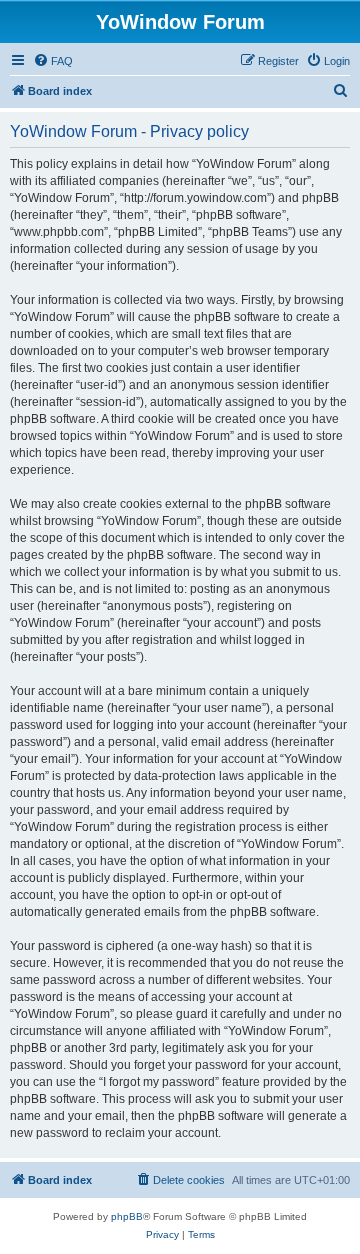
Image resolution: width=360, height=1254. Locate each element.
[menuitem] (53, 61)
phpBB (127, 1216)
